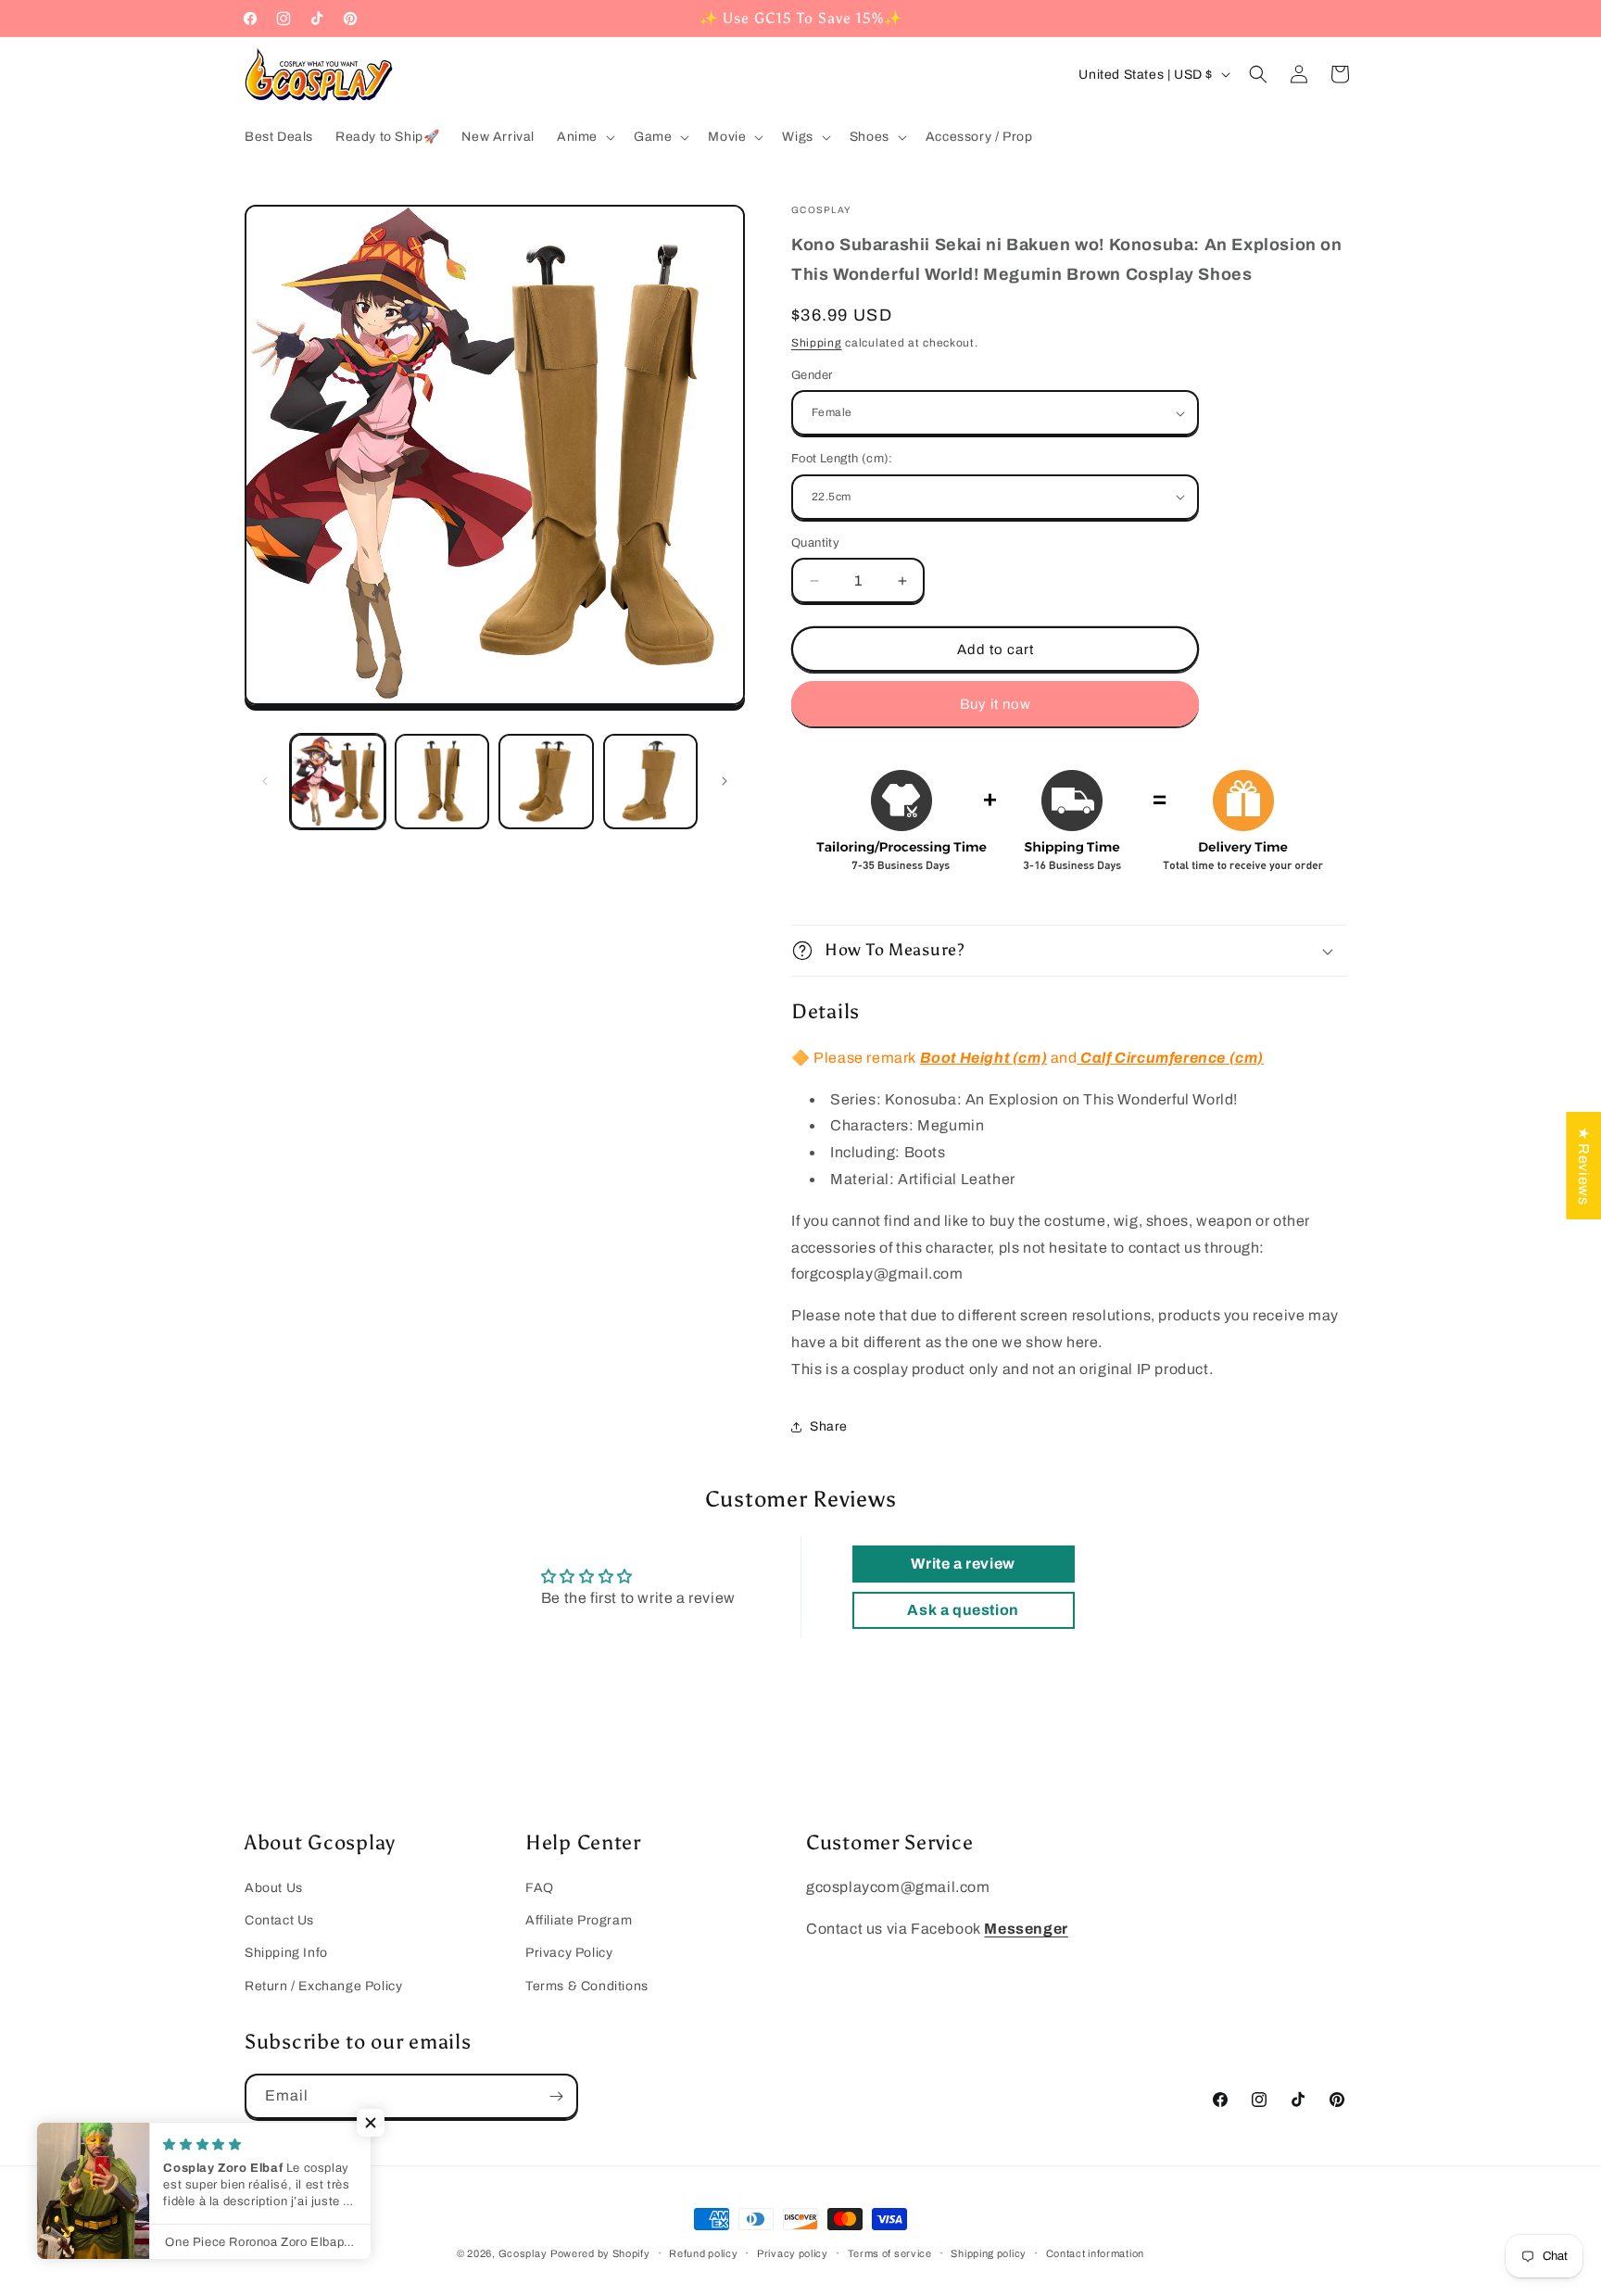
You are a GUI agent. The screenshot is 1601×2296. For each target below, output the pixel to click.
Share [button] (829, 1426)
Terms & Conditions (587, 1986)
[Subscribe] (556, 2096)
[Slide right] (725, 781)
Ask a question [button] (963, 1610)
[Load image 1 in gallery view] (338, 782)
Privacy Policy (569, 1953)
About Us (274, 1888)
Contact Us (279, 1920)
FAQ (540, 1888)
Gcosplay (523, 2253)
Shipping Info (286, 1953)
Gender (812, 375)
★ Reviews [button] (1584, 1166)
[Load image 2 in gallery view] (442, 782)
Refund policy (703, 2253)
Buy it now (996, 704)
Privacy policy (793, 2253)
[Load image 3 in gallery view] (546, 782)
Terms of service (890, 2253)
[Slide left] (265, 781)
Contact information (1095, 2253)
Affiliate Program (579, 1920)
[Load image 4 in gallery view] (651, 782)
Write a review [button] (963, 1564)
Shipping (817, 343)
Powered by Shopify (600, 2253)
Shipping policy (989, 2253)
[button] (584, 137)
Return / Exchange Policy (323, 1986)
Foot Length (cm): (842, 459)
